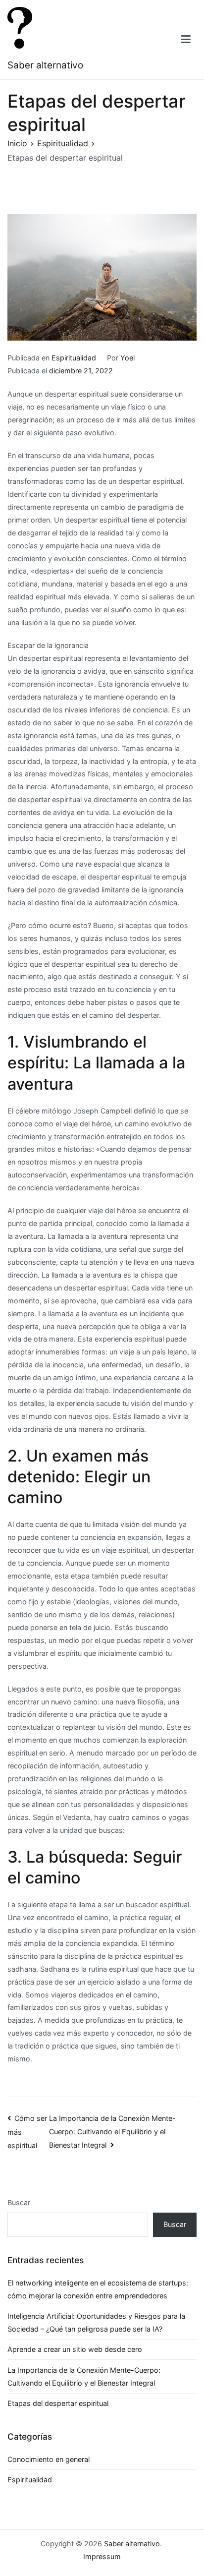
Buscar (19, 2202)
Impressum (102, 2556)
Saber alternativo (45, 65)
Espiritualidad (74, 358)
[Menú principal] (186, 40)
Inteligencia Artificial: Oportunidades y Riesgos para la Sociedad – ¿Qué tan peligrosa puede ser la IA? (96, 2322)
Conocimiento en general (49, 2459)
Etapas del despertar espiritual (58, 2403)
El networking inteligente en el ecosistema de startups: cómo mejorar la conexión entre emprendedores (98, 2289)
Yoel (127, 358)
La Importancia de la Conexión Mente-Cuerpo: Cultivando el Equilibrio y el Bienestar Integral (112, 2132)
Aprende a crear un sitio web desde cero (75, 2349)
